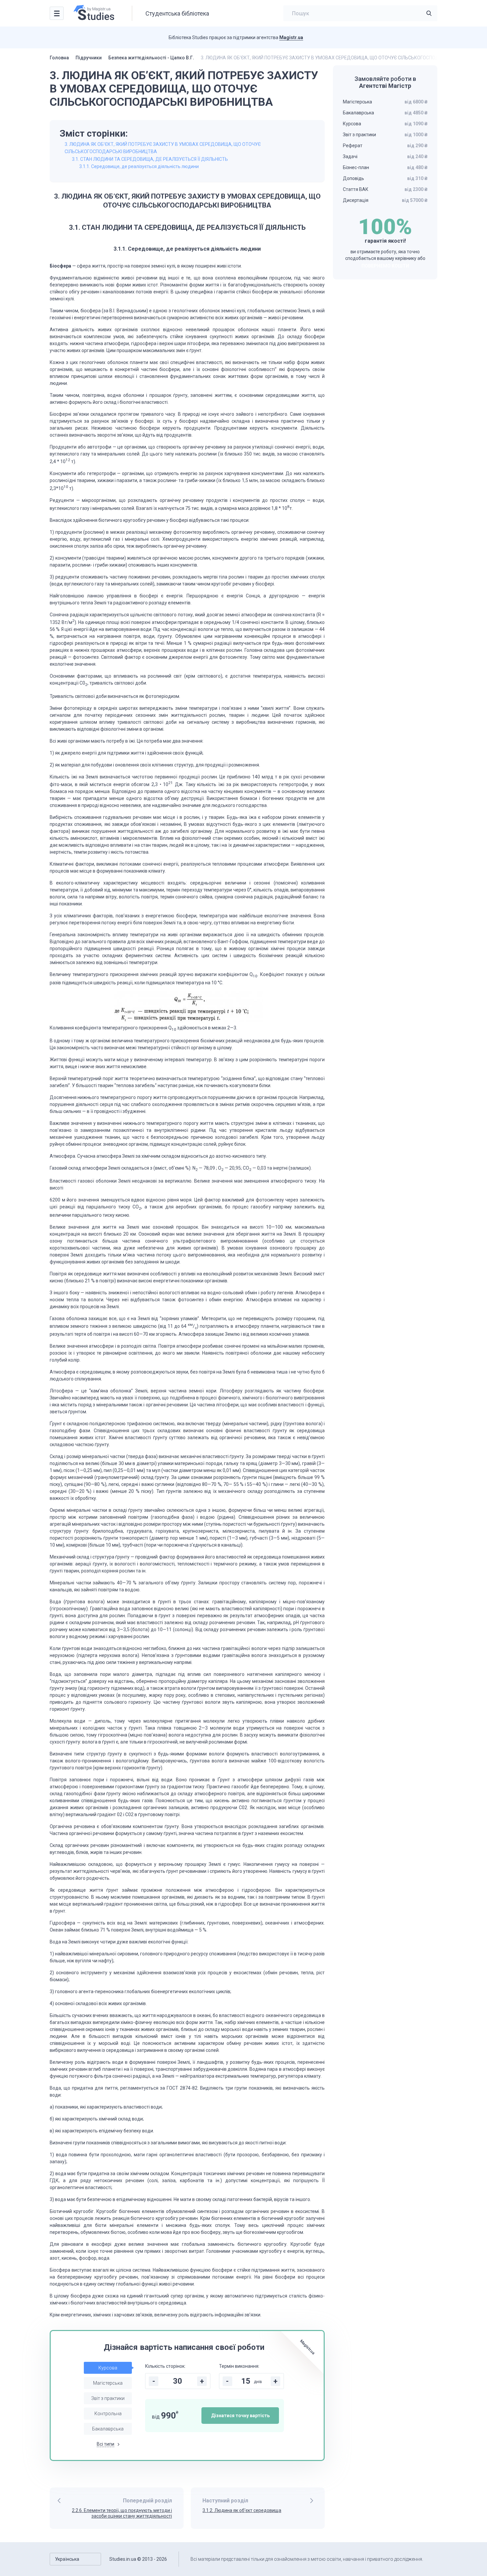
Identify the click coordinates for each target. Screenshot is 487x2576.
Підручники (89, 58)
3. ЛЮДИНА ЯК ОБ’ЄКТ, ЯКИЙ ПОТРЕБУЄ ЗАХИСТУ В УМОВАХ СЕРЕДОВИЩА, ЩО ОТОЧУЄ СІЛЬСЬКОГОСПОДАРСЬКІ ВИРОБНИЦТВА (163, 148)
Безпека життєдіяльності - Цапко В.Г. (151, 58)
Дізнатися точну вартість (240, 2416)
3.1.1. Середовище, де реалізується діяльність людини (139, 166)
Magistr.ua (291, 37)
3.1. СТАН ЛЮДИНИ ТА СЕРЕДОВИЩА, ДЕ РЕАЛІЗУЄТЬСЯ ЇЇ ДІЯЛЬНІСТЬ (150, 159)
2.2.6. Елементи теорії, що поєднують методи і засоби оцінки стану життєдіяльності (122, 2513)
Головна (59, 58)
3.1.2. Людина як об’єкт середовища (242, 2510)
